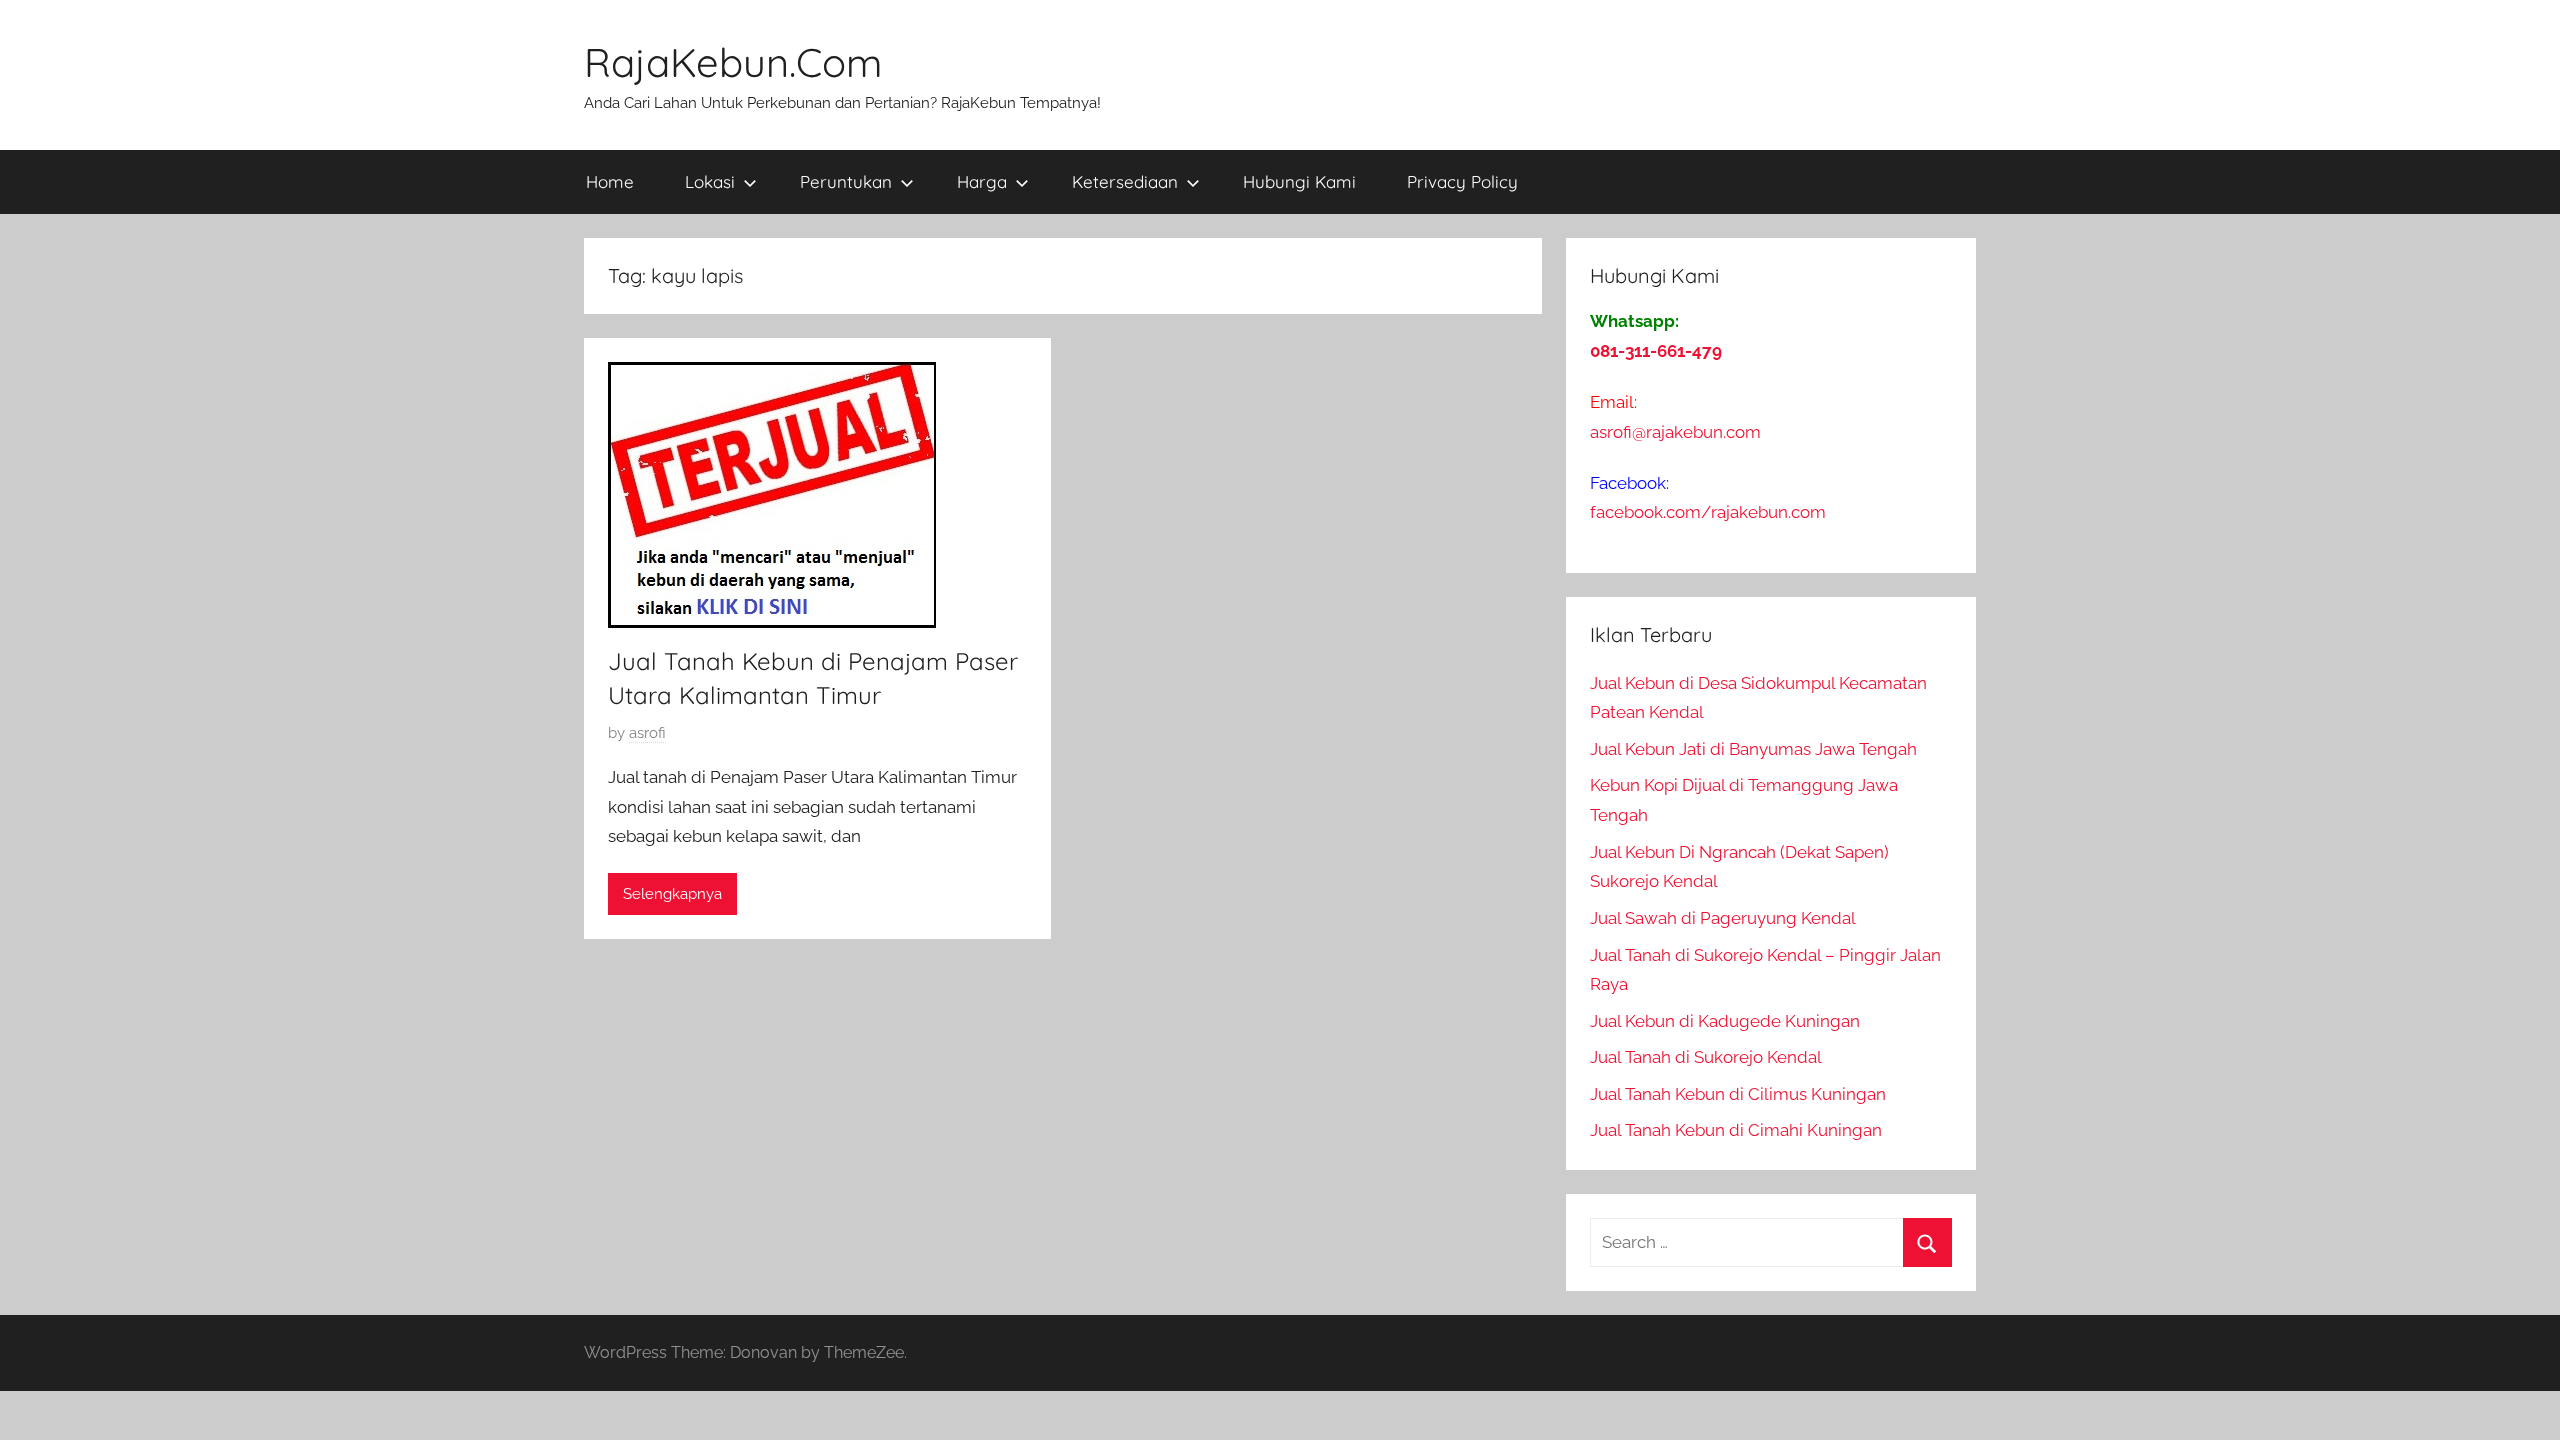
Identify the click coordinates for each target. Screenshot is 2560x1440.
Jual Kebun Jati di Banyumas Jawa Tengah (1753, 749)
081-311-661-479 (1656, 351)
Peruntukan (846, 181)
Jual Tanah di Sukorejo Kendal (1706, 1057)
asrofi (647, 733)
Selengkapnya (672, 894)
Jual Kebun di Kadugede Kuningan (1725, 1021)
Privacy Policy (1462, 181)
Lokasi (710, 181)
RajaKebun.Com (733, 62)
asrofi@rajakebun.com (1675, 432)
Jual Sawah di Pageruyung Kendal (1723, 918)
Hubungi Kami (1299, 181)
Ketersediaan (1125, 181)
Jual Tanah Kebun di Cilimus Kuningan (1738, 1094)
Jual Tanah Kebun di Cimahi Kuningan (1736, 1130)
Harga (982, 181)
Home (610, 181)
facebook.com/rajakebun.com (1708, 512)
